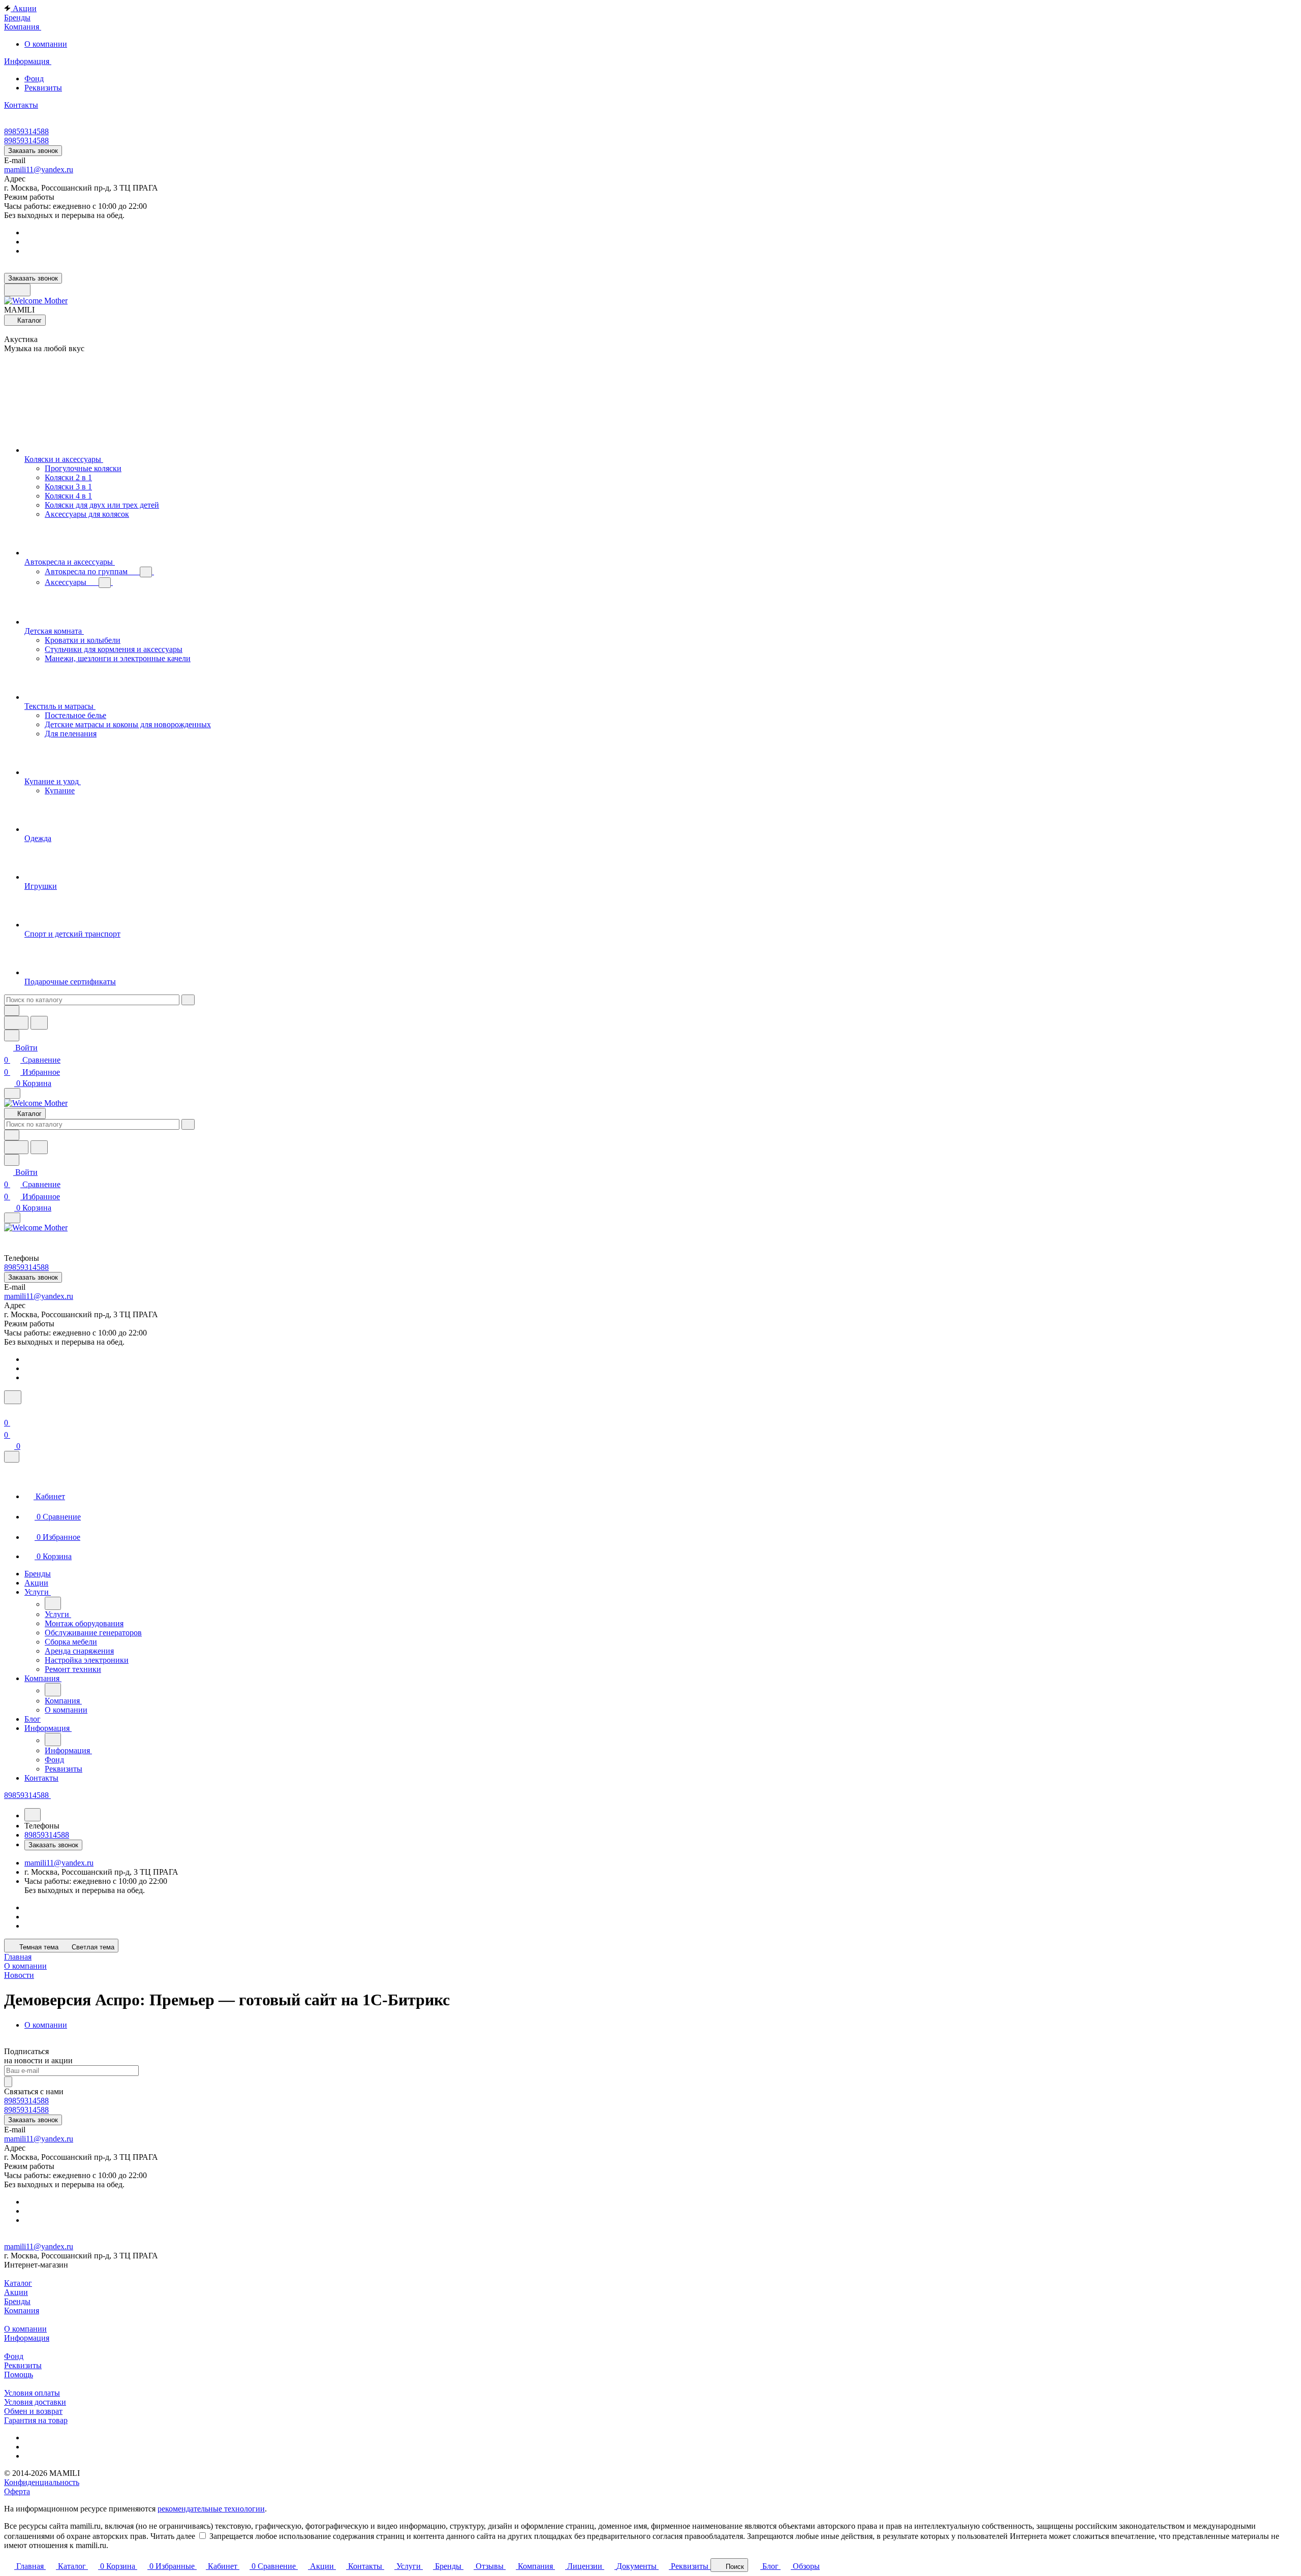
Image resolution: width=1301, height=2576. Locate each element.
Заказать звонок (33, 151)
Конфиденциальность (42, 2482)
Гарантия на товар (36, 2420)
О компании (46, 44)
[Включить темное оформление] (17, 290)
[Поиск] (13, 1397)
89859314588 (26, 131)
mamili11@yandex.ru (39, 169)
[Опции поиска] (12, 1011)
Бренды (17, 2301)
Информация (27, 2338)
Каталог (18, 2283)
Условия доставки (35, 2402)
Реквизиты (43, 88)
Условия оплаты (32, 2393)
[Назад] (53, 1603)
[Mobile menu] (12, 1218)
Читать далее (173, 2536)
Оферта (17, 2491)
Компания (22, 2310)
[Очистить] (188, 1000)
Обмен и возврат (33, 2411)
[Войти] (9, 1410)
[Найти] (39, 1023)
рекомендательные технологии (211, 2509)
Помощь (19, 2375)
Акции (16, 2292)
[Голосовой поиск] (16, 1023)
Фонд (34, 79)
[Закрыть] (12, 1457)
